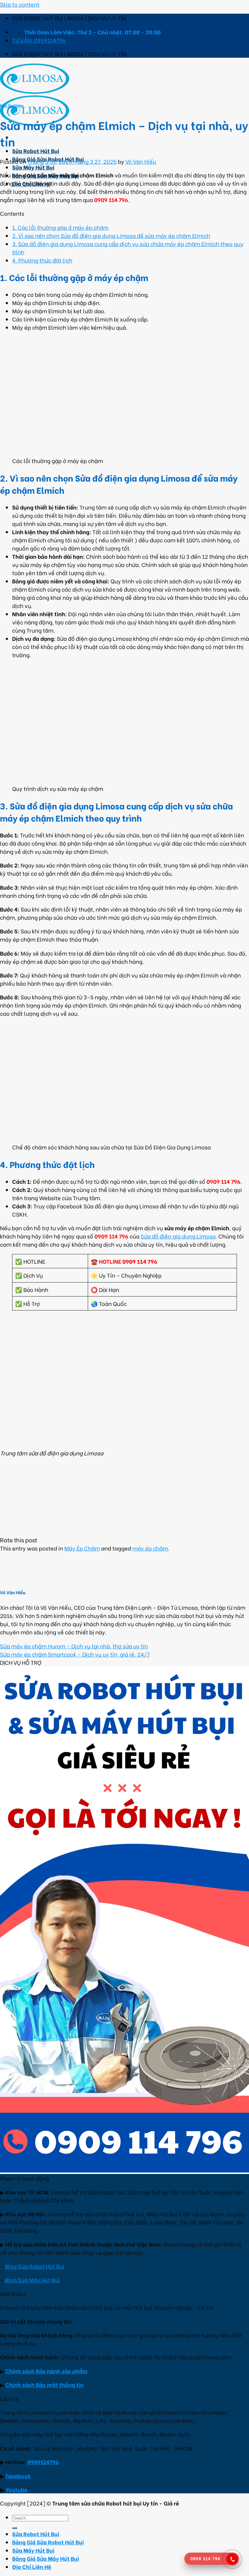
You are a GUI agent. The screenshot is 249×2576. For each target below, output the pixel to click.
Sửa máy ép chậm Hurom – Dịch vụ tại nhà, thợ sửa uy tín (74, 1646)
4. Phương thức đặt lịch (42, 260)
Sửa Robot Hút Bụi (36, 151)
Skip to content (20, 4)
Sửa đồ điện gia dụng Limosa (178, 1236)
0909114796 (43, 2462)
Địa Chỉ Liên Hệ (32, 2566)
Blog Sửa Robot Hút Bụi (35, 2266)
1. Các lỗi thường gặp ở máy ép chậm (60, 227)
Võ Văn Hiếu (141, 161)
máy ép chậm (150, 1548)
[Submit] (15, 2528)
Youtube (16, 2489)
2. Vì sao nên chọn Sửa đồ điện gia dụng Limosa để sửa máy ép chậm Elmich (111, 235)
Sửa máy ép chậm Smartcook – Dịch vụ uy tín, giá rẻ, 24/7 (75, 1654)
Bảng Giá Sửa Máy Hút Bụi (46, 2558)
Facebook (18, 2476)
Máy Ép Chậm (12, 105)
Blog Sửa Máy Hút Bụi (32, 2280)
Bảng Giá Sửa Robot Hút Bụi (48, 2542)
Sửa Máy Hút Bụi (33, 167)
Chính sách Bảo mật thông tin (44, 2384)
